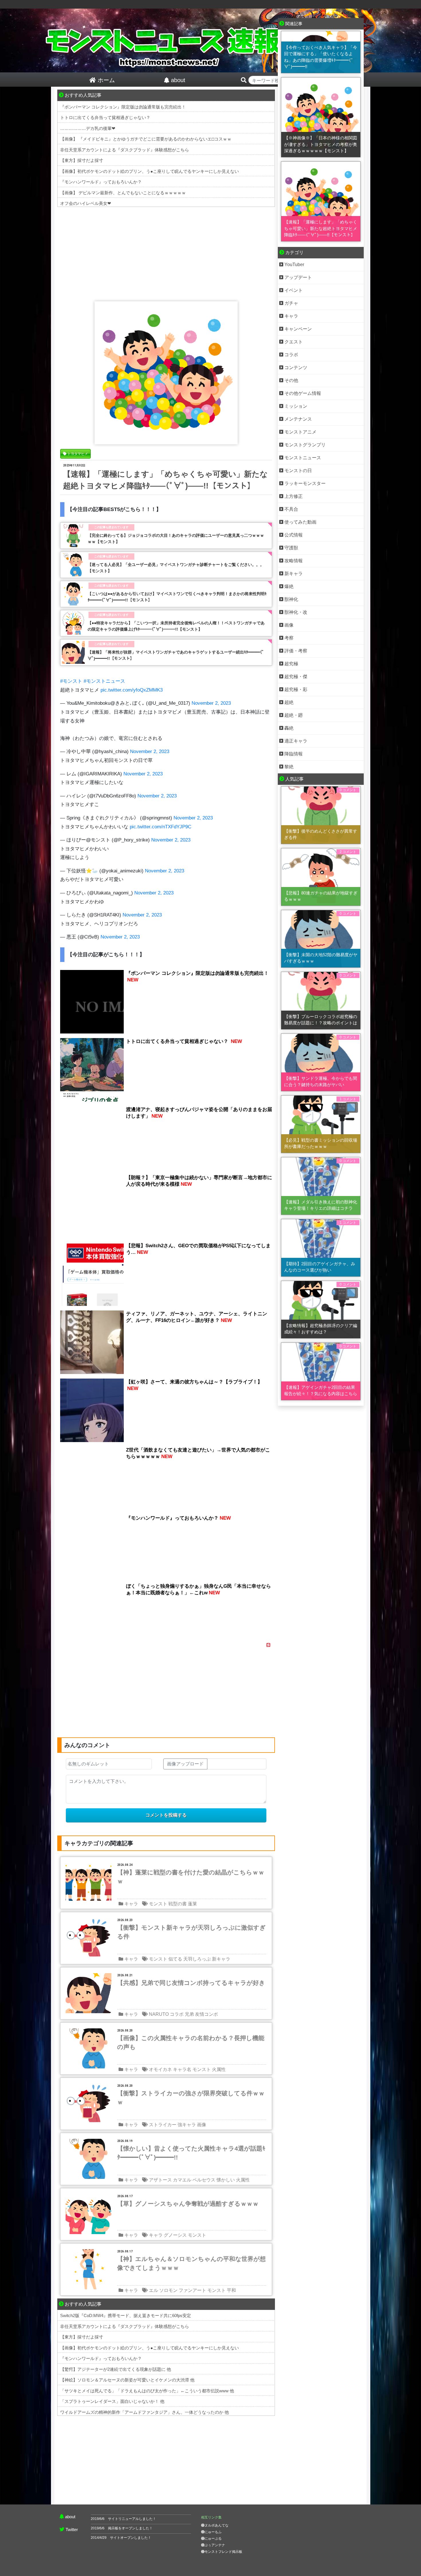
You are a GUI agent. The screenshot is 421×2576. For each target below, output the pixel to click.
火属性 (219, 2069)
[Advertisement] (166, 253)
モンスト (158, 1904)
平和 (231, 2290)
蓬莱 (192, 1904)
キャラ (131, 1904)
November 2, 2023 (211, 703)
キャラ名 (182, 2069)
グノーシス (175, 2235)
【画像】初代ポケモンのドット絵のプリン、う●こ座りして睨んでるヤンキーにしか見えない (149, 171)
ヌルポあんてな (217, 2525)
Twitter (72, 2530)
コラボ (177, 2014)
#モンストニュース (104, 681)
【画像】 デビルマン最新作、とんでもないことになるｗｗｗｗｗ (123, 193)
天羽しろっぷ (197, 1959)
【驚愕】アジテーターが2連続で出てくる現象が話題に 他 (116, 2369)
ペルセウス (204, 2180)
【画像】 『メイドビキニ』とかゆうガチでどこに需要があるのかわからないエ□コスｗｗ (146, 139)
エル (154, 2290)
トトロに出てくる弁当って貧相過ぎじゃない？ (105, 117)
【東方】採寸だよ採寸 (82, 160)
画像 (202, 2125)
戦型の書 (178, 1904)
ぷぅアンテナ (215, 2545)
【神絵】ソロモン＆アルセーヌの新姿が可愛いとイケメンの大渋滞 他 (127, 2380)
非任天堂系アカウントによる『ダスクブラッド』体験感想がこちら (125, 150)
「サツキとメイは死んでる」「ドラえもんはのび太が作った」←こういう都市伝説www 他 (147, 2391)
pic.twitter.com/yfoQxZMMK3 (132, 690)
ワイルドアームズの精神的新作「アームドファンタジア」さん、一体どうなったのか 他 (144, 2412)
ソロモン (168, 2290)
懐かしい (226, 2180)
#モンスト (71, 681)
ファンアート (192, 2290)
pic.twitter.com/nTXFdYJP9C (161, 827)
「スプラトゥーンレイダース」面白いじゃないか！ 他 (112, 2401)
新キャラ (221, 1959)
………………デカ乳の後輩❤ (88, 128)
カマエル (182, 2180)
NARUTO (159, 2014)
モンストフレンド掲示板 (223, 2552)
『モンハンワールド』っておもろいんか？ (101, 182)
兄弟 (189, 2014)
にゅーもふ (213, 2532)
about (70, 2517)
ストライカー (163, 2125)
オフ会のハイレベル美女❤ (86, 203)
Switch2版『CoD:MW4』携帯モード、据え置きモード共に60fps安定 (126, 2315)
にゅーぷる (213, 2539)
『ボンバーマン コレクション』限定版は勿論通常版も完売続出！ (123, 107)
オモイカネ (160, 2069)
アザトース (160, 2180)
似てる (175, 1959)
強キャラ (187, 2125)
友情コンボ (206, 2014)
